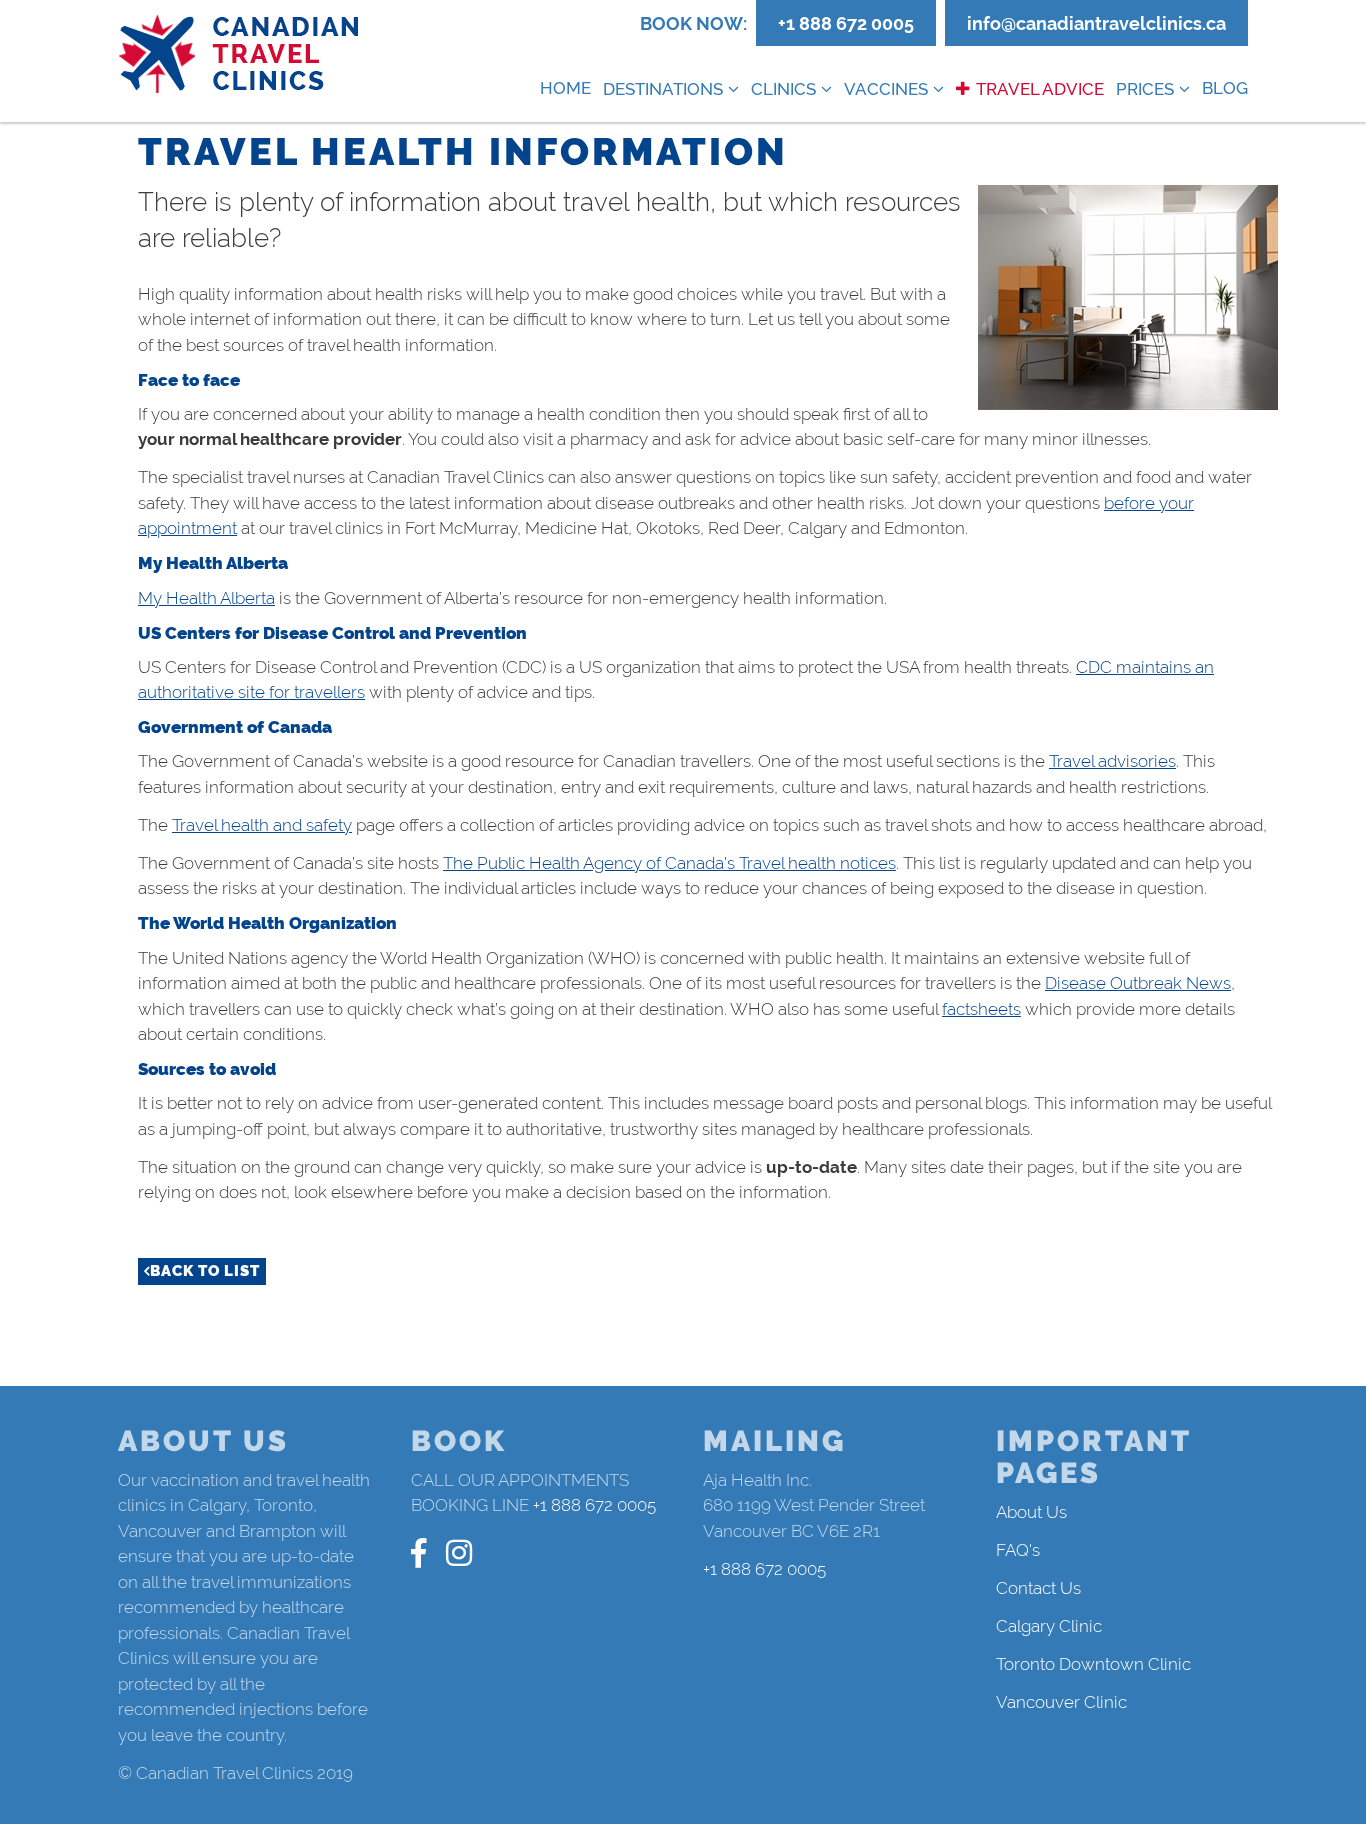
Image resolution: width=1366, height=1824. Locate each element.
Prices (1145, 89)
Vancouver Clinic (1061, 1702)
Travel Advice (1040, 89)
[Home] (239, 54)
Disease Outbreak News (1138, 983)
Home (565, 88)
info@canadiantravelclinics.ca (1096, 23)
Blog (1225, 88)
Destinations (663, 89)
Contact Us (1038, 1588)
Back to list (205, 1271)
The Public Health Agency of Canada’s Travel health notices (669, 863)
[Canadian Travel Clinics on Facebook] (418, 1553)
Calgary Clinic (1049, 1626)
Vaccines (886, 89)
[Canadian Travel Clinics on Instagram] (459, 1553)
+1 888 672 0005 (846, 23)
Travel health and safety (262, 825)
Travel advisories (1112, 761)
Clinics (783, 89)
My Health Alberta (206, 598)
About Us (1031, 1512)
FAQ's (1018, 1550)
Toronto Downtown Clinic (1093, 1664)
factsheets (981, 1009)
